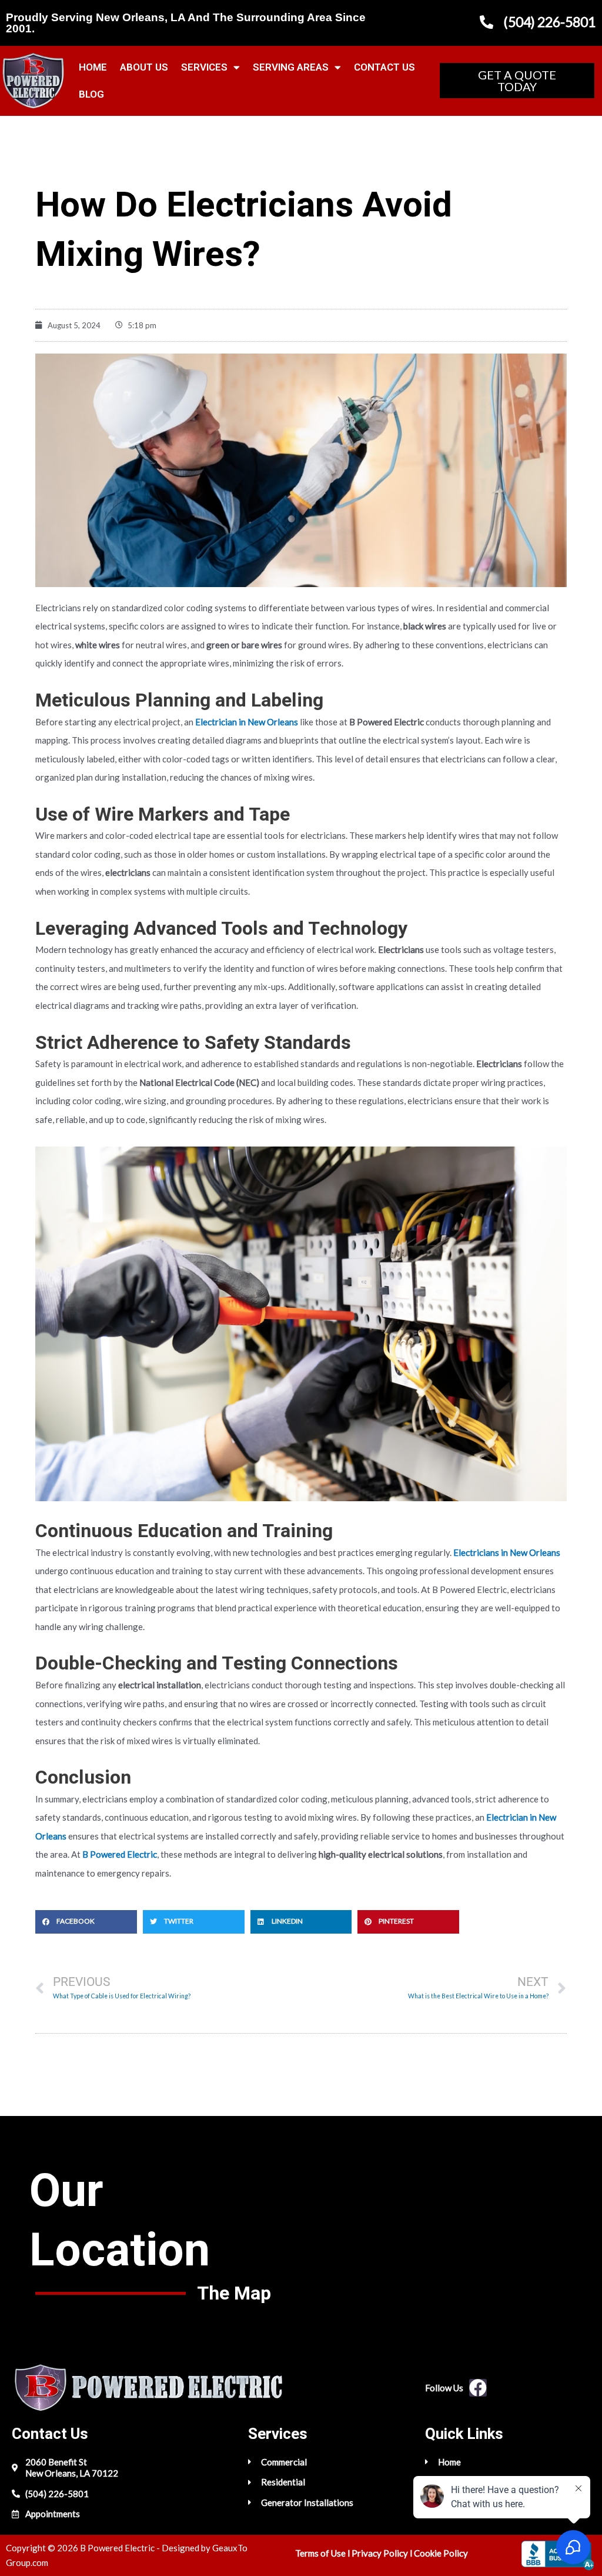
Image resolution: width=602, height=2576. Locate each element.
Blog (91, 94)
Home (93, 67)
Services (204, 67)
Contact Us (384, 67)
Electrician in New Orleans (247, 722)
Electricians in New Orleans (507, 1552)
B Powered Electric (120, 1854)
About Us (144, 67)
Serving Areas (291, 67)
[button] (86, 1922)
